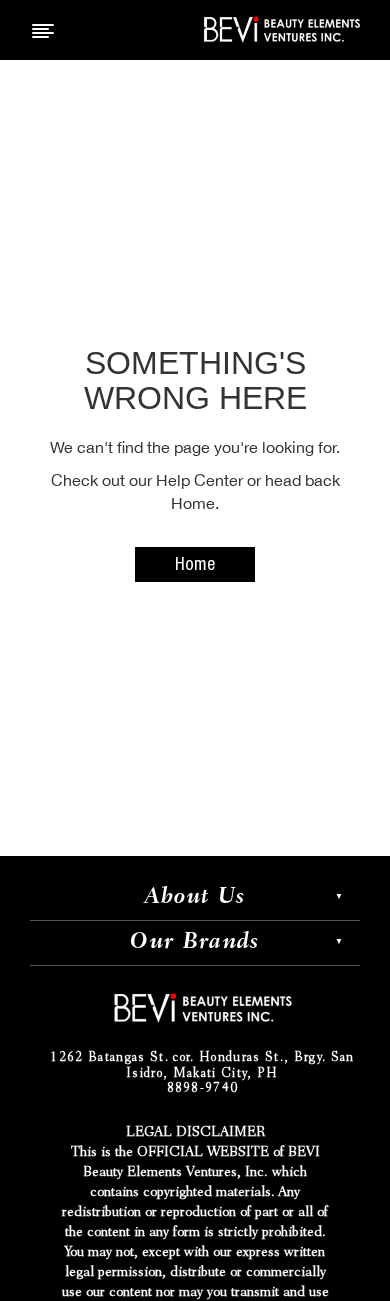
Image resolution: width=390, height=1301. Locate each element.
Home (195, 566)
